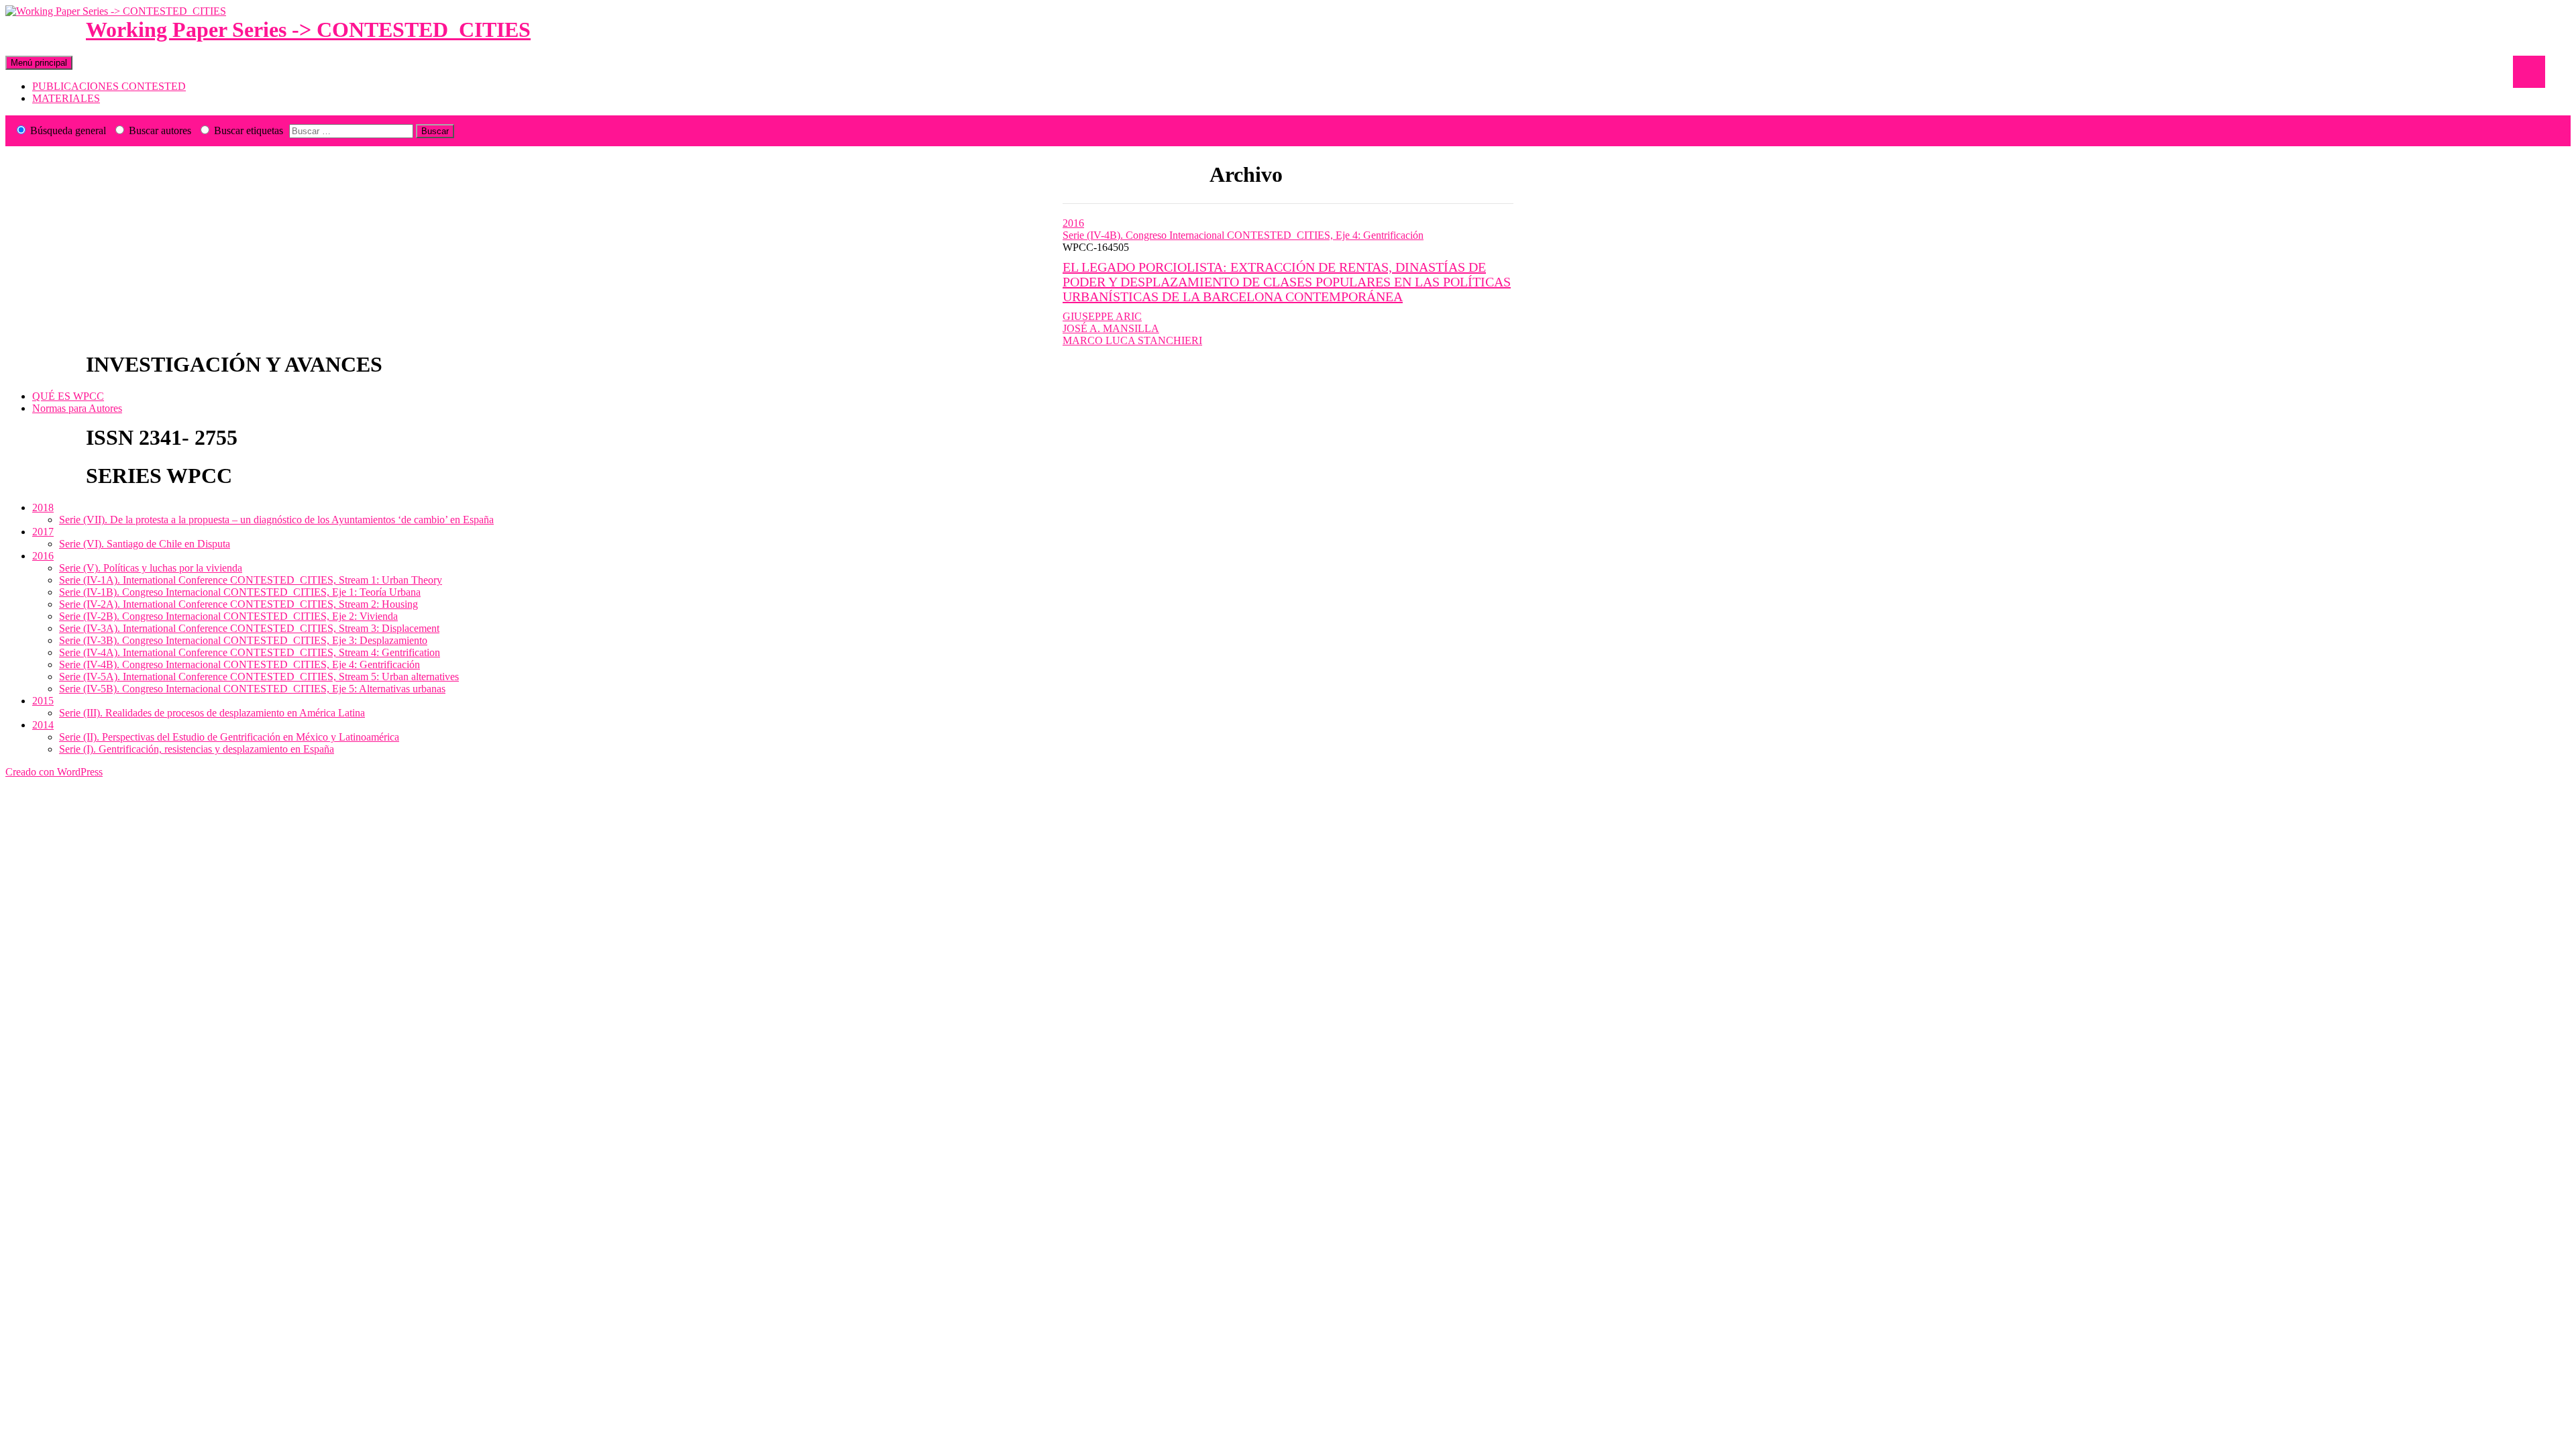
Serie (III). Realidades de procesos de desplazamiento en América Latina (212, 713)
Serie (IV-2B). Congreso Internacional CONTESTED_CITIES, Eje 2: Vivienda (228, 616)
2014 (43, 725)
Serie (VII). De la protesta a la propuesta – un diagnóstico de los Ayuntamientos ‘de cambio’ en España (276, 520)
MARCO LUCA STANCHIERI (1132, 340)
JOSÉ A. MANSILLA (1111, 328)
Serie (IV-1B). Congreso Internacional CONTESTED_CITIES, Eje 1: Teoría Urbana (240, 592)
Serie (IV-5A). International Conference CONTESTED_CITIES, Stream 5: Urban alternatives (259, 677)
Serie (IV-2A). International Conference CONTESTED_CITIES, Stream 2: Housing (238, 604)
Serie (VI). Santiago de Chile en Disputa (145, 544)
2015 (43, 701)
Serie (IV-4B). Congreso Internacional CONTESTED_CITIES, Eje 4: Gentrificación (1243, 235)
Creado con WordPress (54, 772)
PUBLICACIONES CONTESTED (109, 86)
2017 (43, 532)
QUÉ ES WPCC (68, 396)
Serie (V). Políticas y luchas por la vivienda (151, 568)
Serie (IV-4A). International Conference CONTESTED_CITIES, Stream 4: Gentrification (250, 652)
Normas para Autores (77, 408)
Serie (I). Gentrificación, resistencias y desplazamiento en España (197, 749)
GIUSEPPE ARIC (1102, 316)
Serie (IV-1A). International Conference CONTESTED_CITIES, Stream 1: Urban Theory (251, 580)
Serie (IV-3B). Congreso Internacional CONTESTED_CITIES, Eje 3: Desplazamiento (243, 640)
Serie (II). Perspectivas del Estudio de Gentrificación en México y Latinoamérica (229, 737)
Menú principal (39, 63)
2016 (1073, 223)
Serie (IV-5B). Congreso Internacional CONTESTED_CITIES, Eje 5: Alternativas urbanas (252, 689)
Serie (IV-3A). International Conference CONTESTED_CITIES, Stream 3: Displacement (249, 628)
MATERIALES (66, 98)
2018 (43, 507)
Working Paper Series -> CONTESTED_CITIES (308, 30)
